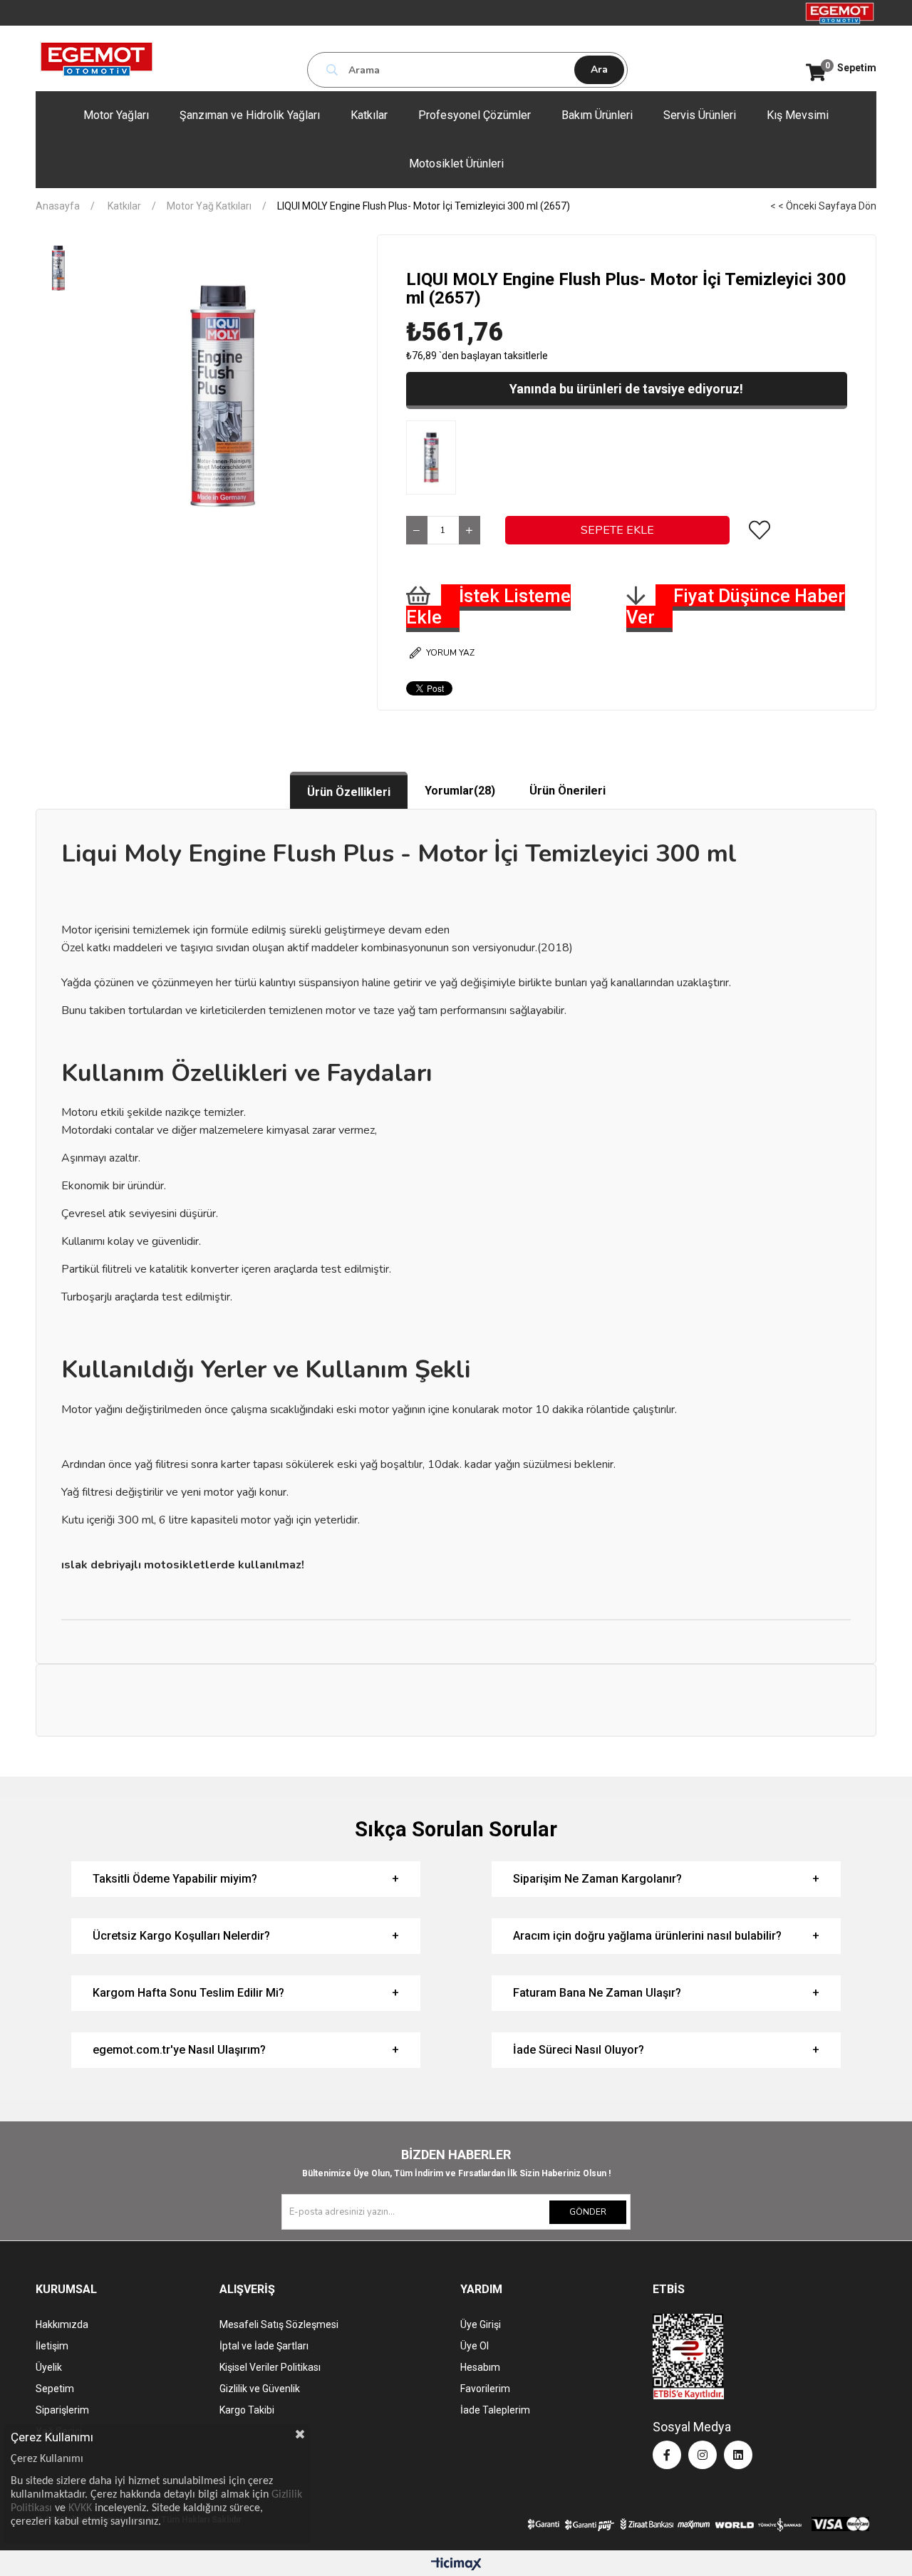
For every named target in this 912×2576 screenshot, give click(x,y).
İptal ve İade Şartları (264, 2346)
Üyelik (49, 2367)
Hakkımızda (62, 2324)
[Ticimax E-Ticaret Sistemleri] (456, 2565)
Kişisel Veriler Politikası (270, 2367)
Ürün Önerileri (568, 791)
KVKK (80, 2508)
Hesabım (480, 2367)
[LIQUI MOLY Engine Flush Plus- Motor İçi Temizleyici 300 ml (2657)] (435, 457)
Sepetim (55, 2389)
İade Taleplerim (495, 2410)
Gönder (588, 2212)
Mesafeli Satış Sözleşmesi (279, 2324)
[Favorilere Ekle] (760, 530)
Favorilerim (485, 2389)
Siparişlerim (62, 2410)
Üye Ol (475, 2346)
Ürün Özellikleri (349, 792)
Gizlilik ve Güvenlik (260, 2389)
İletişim (52, 2346)
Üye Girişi (481, 2324)
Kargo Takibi (247, 2410)
